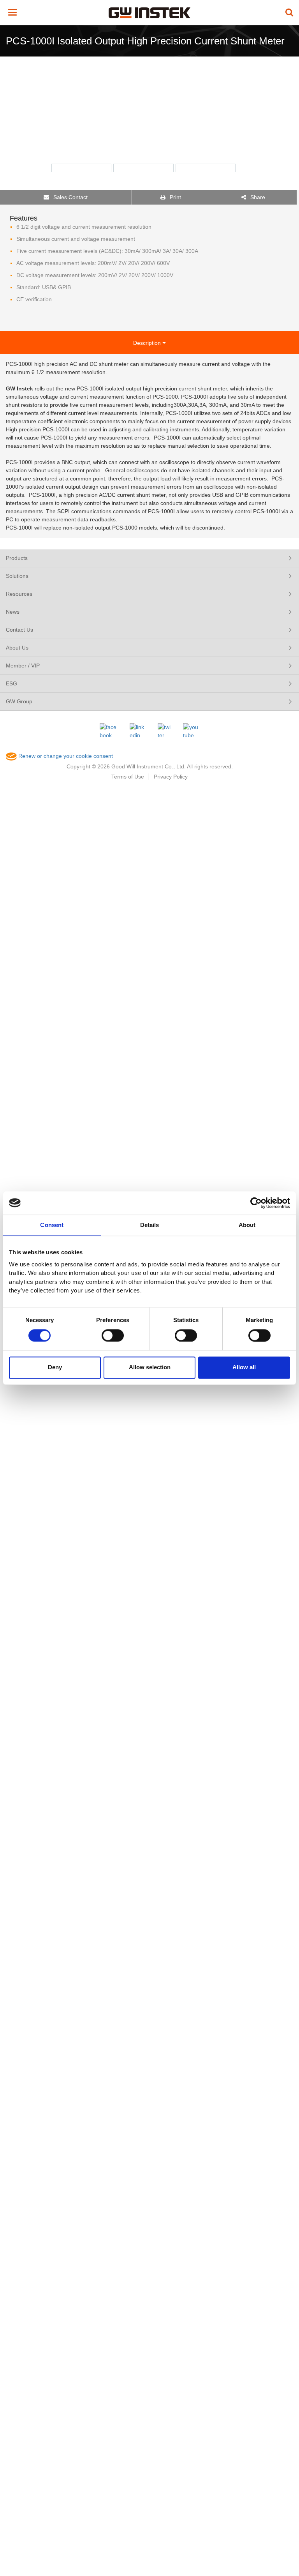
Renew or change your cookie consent (65, 756)
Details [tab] (150, 1225)
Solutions (17, 576)
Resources (19, 594)
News (13, 612)
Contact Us (19, 630)
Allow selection (150, 1367)
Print (175, 197)
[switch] (113, 1335)
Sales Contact (70, 197)
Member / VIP (23, 666)
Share (257, 197)
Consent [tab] (52, 1225)
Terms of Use (128, 777)
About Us (17, 648)
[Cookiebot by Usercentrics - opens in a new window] (256, 1203)
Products (17, 558)
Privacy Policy (171, 777)
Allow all (244, 1367)
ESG (11, 683)
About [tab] (247, 1225)
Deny (55, 1367)
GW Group (19, 701)
